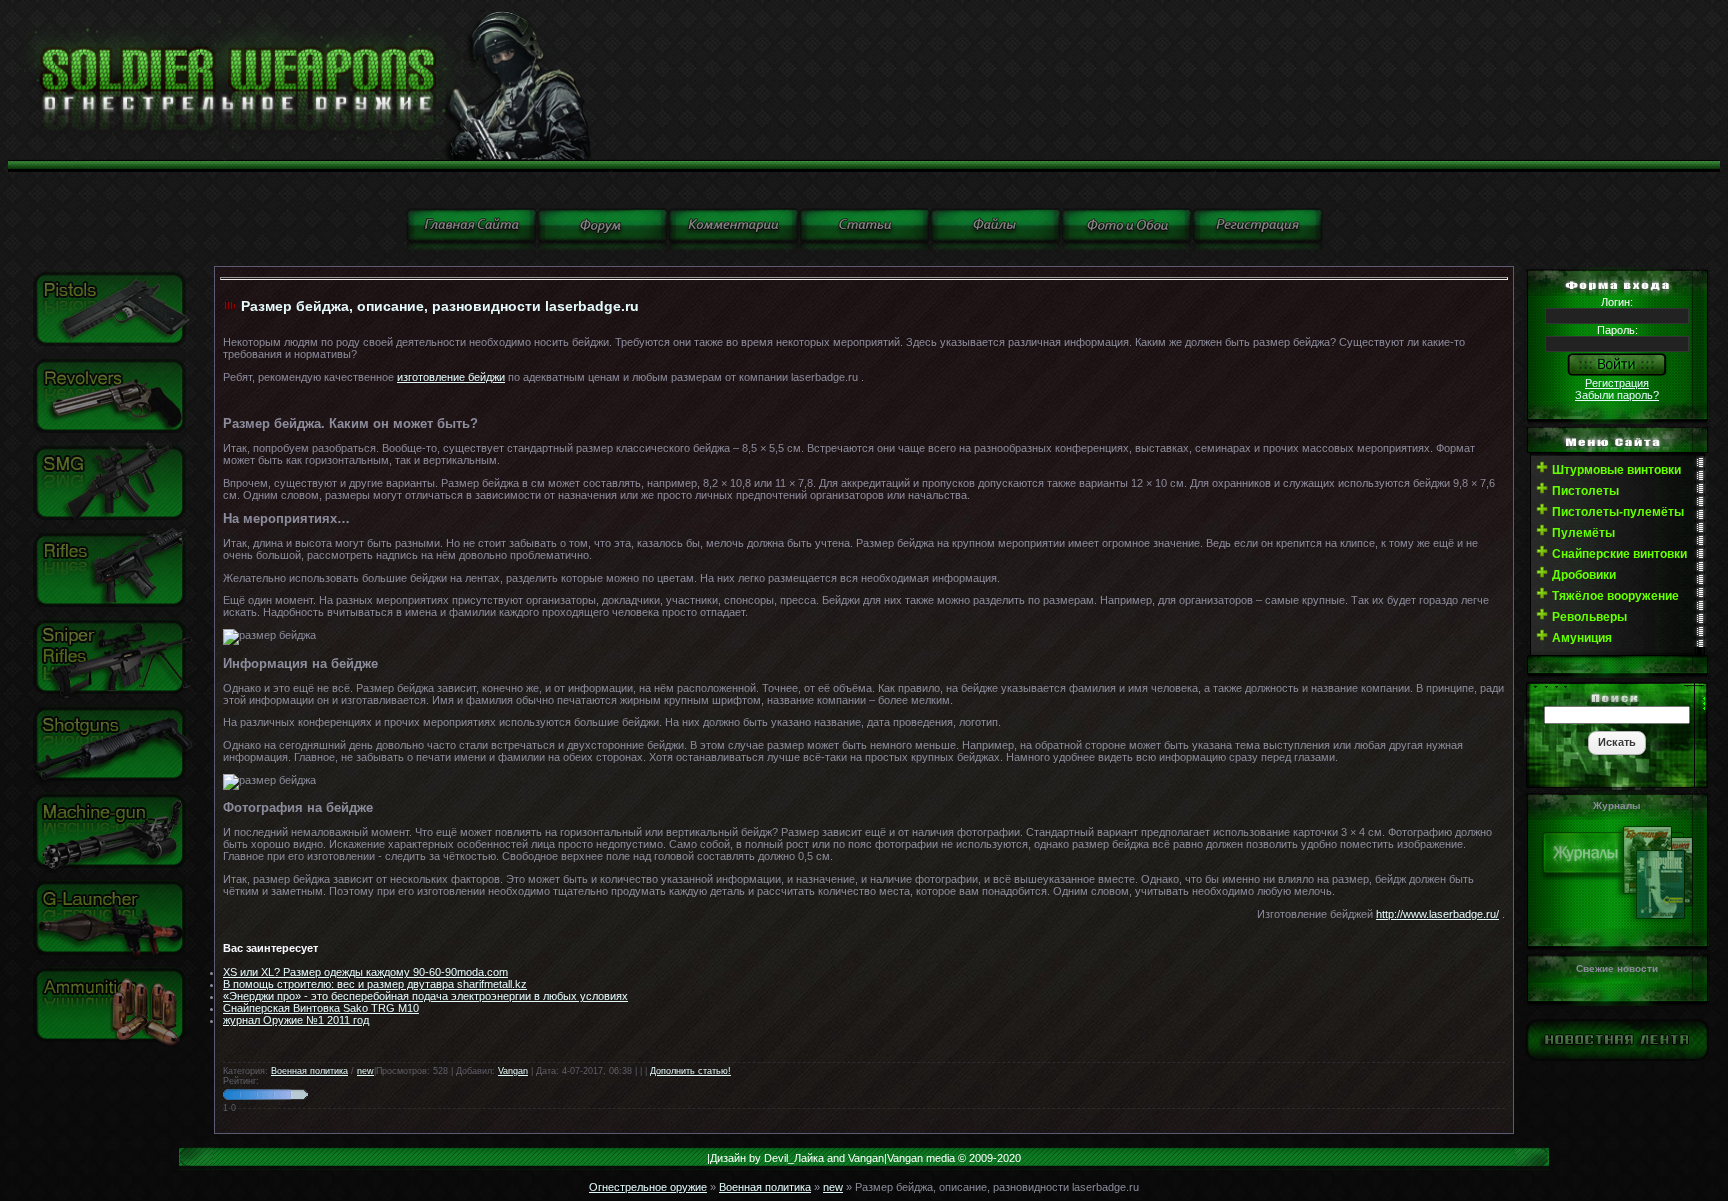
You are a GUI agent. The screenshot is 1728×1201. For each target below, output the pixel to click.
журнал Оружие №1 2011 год (296, 1020)
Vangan (513, 1071)
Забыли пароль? (1617, 395)
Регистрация (1617, 383)
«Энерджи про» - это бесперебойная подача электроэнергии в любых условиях (425, 996)
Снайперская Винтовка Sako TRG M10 (321, 1008)
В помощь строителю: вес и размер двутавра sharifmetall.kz (375, 984)
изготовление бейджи (451, 377)
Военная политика (309, 1071)
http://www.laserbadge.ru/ (1437, 914)
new (365, 1071)
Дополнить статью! (690, 1071)
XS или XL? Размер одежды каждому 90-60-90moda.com (365, 972)
